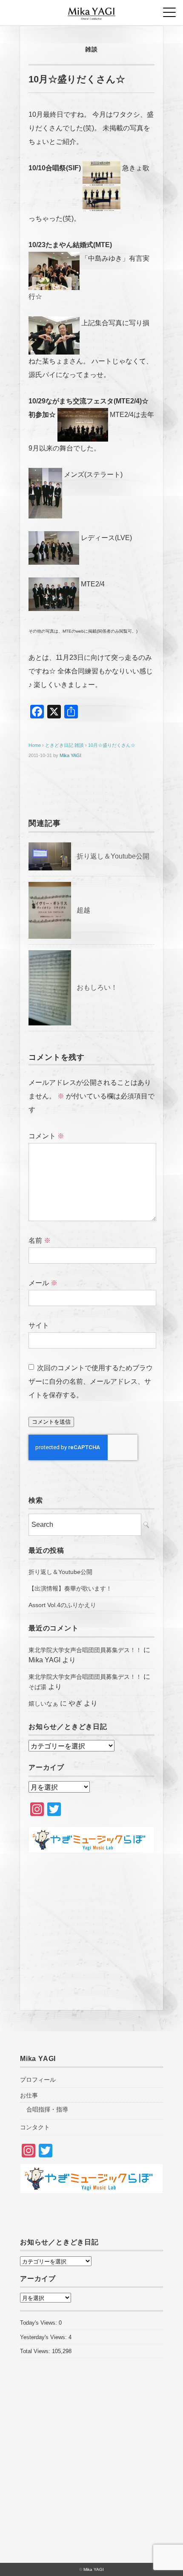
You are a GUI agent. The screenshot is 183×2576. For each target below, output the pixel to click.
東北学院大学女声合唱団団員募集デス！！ (85, 1650)
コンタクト (35, 2127)
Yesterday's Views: (44, 2337)
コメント (46, 1136)
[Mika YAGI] (92, 10)
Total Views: (36, 2351)
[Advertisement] (91, 1927)
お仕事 (29, 2095)
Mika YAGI (70, 755)
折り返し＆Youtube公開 (113, 856)
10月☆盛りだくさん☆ (112, 745)
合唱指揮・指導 (47, 2109)
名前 (40, 1240)
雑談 (91, 49)
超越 (83, 910)
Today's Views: (39, 2323)
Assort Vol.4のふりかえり (62, 1605)
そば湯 (37, 1687)
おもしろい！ (97, 987)
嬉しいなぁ (43, 1703)
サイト (39, 1325)
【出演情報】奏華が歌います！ (70, 1588)
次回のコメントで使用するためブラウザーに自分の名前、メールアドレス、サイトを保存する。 (91, 1381)
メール (43, 1283)
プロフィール (38, 2080)
